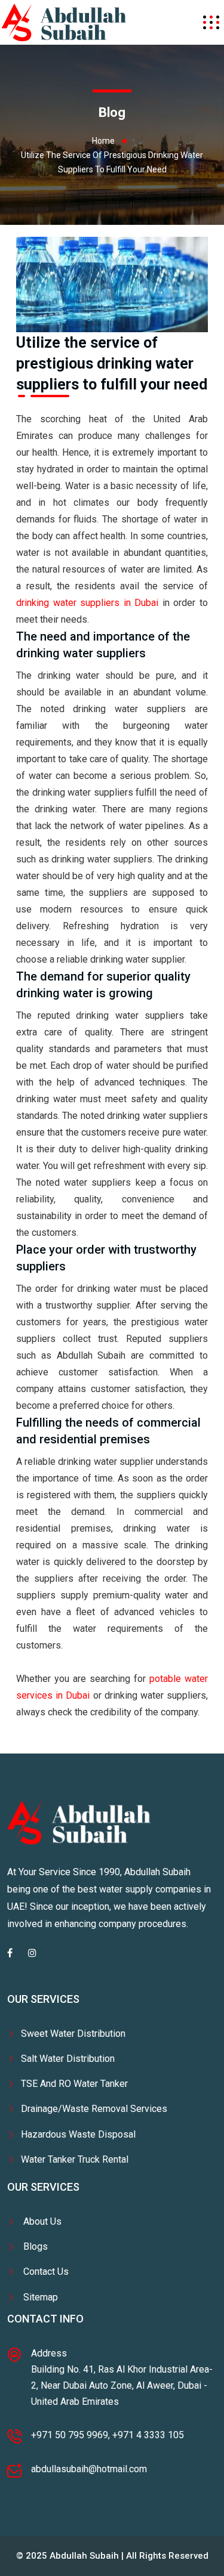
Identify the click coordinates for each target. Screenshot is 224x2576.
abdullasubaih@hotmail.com (89, 2469)
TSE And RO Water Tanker (74, 2084)
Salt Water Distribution (68, 2059)
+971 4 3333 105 (148, 2435)
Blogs (34, 2246)
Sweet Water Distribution (73, 2034)
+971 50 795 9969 (70, 2435)
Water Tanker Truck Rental (75, 2159)
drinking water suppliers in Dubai (89, 603)
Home (103, 141)
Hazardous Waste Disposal (78, 2134)
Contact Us (45, 2272)
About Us (41, 2221)
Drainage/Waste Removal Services (94, 2109)
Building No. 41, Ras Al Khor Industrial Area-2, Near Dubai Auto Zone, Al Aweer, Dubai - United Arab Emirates (122, 2385)
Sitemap (39, 2297)
